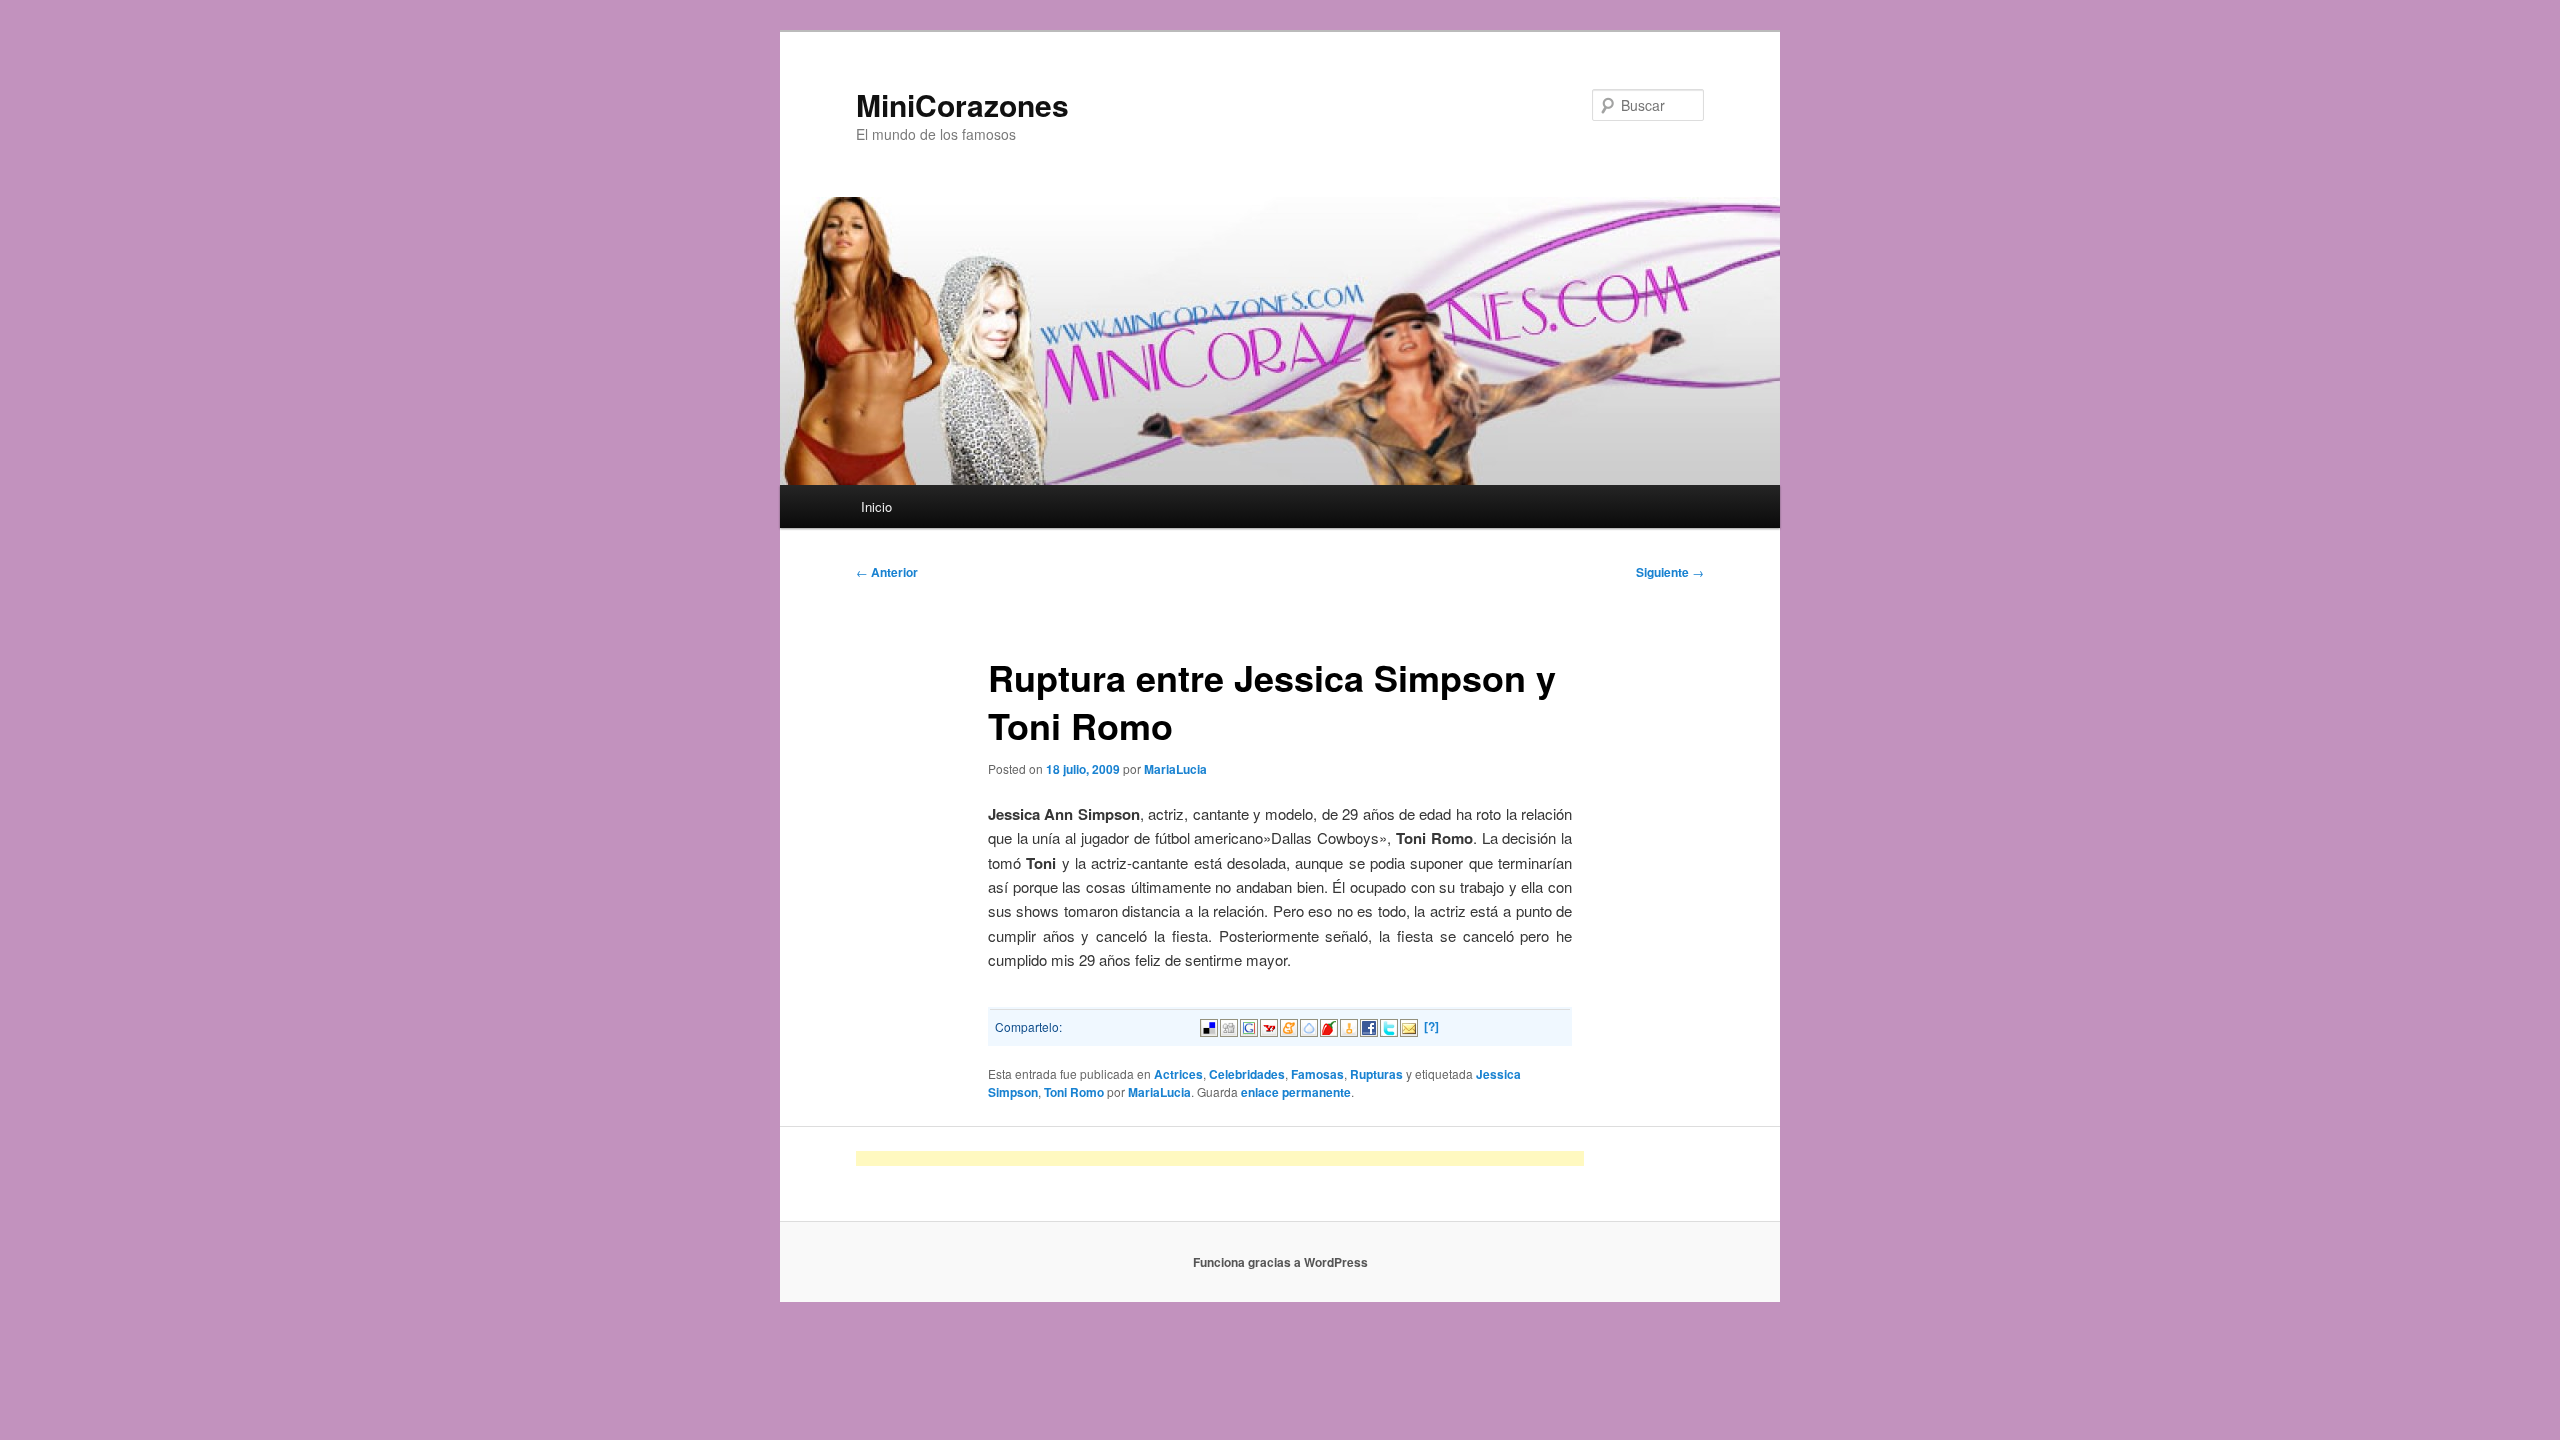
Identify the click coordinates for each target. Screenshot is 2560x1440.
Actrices (1178, 1074)
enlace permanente (1296, 1092)
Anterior (887, 572)
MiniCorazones (962, 104)
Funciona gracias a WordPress (1280, 1262)
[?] (1431, 1026)
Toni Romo (1074, 1092)
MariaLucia (1175, 769)
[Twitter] (1389, 1025)
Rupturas (1376, 1074)
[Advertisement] (1220, 1158)
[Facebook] (1369, 1025)
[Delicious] (1209, 1025)
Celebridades (1247, 1074)
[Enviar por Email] (1409, 1025)
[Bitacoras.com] (1349, 1025)
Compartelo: (1028, 1026)
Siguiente (1670, 572)
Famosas (1317, 1074)
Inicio (876, 506)
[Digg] (1229, 1025)
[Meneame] (1289, 1025)
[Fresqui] (1309, 1025)
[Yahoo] (1269, 1025)
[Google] (1249, 1025)
